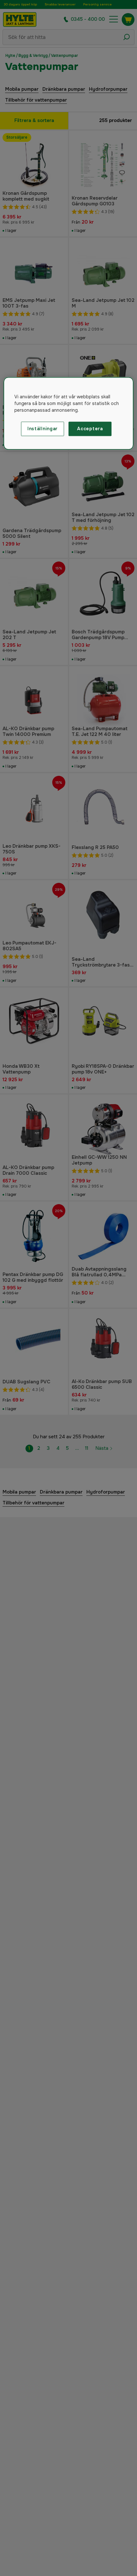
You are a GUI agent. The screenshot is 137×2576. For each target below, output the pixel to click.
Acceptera (90, 429)
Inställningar (43, 429)
